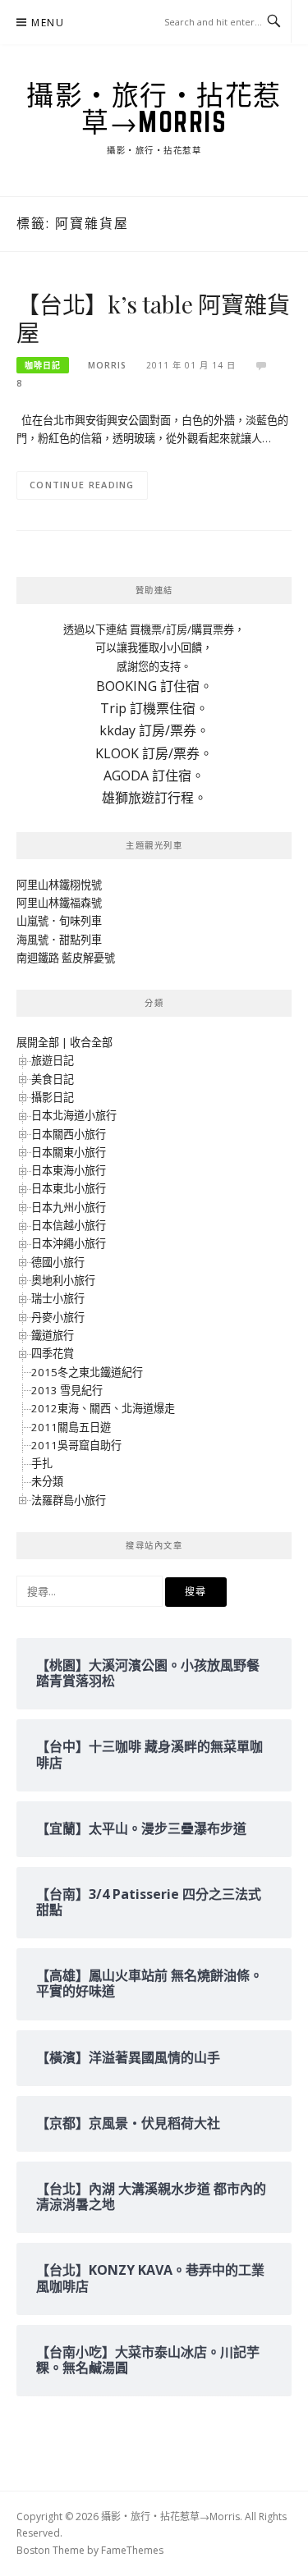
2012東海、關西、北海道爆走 (103, 1408)
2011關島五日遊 (71, 1427)
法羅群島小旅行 (69, 1500)
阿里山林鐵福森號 (59, 903)
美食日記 (53, 1079)
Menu (48, 23)
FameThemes (132, 2550)
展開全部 (38, 1042)
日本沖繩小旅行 (69, 1243)
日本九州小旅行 (69, 1207)
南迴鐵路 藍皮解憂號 (66, 958)
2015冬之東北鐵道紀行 (87, 1372)
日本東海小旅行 (69, 1170)
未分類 (47, 1481)
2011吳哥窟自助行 (76, 1445)
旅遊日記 (53, 1060)
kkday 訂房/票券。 (154, 730)
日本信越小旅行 (69, 1225)
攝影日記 (53, 1097)
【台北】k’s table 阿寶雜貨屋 (153, 318)
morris (107, 365)
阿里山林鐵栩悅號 (59, 885)
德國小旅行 (58, 1262)
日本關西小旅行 (69, 1134)
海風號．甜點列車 (59, 940)
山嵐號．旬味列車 (59, 921)
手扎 (42, 1463)
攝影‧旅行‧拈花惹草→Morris (154, 108)
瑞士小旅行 (58, 1298)
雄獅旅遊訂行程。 (154, 798)
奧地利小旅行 (63, 1280)
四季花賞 (53, 1353)
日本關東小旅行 (69, 1152)
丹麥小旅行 (58, 1317)
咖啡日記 (43, 365)
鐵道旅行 (53, 1335)
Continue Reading (82, 485)
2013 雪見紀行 (67, 1390)
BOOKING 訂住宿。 (154, 686)
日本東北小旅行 (69, 1188)
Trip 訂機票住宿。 (154, 708)
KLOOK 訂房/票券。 (154, 753)
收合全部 (91, 1042)
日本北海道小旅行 (74, 1115)
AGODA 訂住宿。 (154, 776)
